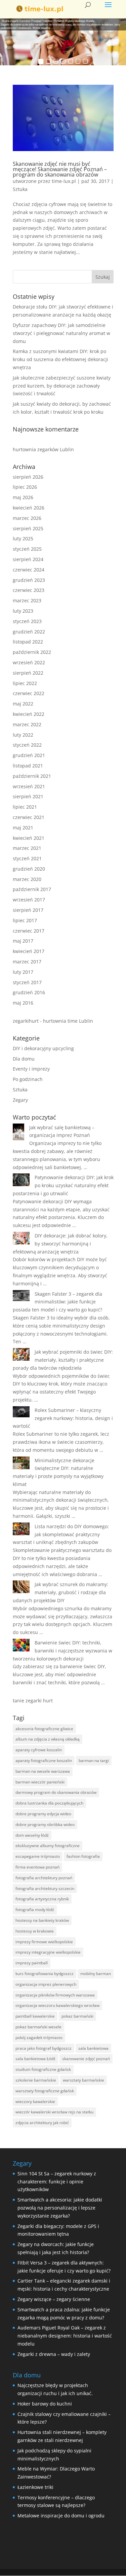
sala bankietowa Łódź (35, 2059)
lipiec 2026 (25, 487)
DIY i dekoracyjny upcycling (43, 1048)
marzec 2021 (27, 848)
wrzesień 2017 (29, 900)
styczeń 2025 (27, 549)
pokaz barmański (77, 2016)
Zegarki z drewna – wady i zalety (54, 2354)
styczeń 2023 (27, 621)
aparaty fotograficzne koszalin (44, 1760)
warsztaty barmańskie (83, 2080)
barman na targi (94, 1760)
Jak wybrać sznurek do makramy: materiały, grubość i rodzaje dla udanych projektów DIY (60, 1592)
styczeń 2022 (27, 745)
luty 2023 (23, 611)
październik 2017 (32, 889)
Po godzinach (28, 1079)
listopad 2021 (28, 766)
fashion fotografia (83, 1856)
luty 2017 (23, 972)
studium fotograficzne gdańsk (43, 2069)
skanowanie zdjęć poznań (86, 2059)
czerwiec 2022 (29, 693)
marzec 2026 (27, 518)
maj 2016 (23, 1003)
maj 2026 (23, 497)
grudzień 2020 (29, 869)
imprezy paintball (32, 1963)
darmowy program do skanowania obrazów (56, 1792)
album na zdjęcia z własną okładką (48, 1739)
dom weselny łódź (32, 1835)
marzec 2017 (27, 962)
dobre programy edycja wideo (43, 1814)
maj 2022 (23, 704)
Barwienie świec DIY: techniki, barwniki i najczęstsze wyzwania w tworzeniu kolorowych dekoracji (62, 1651)
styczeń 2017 (27, 982)
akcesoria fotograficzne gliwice (44, 1729)
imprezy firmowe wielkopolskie (44, 1942)
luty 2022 (23, 735)
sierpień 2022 (28, 673)
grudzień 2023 (29, 580)
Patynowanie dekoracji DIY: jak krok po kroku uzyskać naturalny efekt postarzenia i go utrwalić (63, 1185)
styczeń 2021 (27, 858)
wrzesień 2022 (29, 662)
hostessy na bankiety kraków (42, 1920)
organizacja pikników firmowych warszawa (55, 1995)
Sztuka (20, 189)
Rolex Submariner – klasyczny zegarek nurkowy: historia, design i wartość (63, 1418)
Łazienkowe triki (35, 2487)
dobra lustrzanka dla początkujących (49, 1803)
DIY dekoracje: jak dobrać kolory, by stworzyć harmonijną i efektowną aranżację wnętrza (60, 1244)
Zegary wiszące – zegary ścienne (54, 2299)
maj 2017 (23, 941)
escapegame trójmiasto (38, 1856)
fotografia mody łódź (35, 1910)
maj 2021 (23, 828)
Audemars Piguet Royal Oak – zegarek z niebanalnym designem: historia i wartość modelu (65, 2336)
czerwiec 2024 (29, 570)
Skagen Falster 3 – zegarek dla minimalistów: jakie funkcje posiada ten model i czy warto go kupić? (57, 1302)
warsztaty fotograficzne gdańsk (45, 2091)
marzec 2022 (27, 724)
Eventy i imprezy (31, 1069)
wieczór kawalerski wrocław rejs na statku (54, 2112)
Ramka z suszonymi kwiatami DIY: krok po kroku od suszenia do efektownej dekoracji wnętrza (60, 359)
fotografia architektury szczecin (45, 1888)
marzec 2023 (27, 600)
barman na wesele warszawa (43, 1771)
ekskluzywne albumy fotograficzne (48, 1846)
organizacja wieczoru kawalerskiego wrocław (57, 2005)
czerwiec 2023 (29, 590)
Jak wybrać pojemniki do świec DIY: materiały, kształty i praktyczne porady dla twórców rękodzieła (63, 1360)
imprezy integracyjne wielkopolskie (48, 1952)
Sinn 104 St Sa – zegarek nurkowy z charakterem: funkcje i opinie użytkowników (57, 2182)
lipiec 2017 (25, 920)
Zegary (20, 1100)
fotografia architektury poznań (44, 1878)
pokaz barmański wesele (38, 2027)
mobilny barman (96, 1974)
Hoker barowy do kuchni (45, 2404)
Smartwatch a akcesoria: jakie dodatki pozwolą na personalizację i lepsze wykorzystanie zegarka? (60, 2208)
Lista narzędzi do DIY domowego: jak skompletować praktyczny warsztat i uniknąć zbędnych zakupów (61, 1534)
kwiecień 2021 (29, 838)
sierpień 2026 (28, 477)
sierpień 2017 (28, 910)
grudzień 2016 (29, 992)
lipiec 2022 (25, 683)
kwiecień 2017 (29, 951)
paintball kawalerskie (35, 2016)
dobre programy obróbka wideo (45, 1824)
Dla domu (24, 1059)
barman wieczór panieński (40, 1782)
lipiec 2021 (25, 807)
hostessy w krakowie (35, 1931)
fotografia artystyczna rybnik (42, 1899)
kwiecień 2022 (29, 714)
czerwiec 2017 (29, 931)
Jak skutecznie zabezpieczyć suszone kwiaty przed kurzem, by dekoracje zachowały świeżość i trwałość (62, 386)
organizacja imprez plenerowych (46, 1984)
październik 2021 (32, 776)
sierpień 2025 (28, 528)
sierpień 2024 (28, 559)
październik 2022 (32, 652)
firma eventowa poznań (37, 1867)
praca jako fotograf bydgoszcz (44, 2048)
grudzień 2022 (29, 632)
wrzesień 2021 (29, 786)
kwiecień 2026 (29, 508)
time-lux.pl (64, 181)
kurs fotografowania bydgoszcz (45, 1974)
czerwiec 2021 (29, 817)
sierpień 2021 (28, 796)
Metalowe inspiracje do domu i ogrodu (61, 2516)
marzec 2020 (27, 879)
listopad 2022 (28, 642)
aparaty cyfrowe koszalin (39, 1750)
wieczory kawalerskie (35, 2102)
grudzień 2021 (29, 755)
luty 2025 (23, 538)
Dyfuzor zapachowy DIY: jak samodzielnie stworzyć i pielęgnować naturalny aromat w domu (61, 333)
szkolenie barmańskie (36, 2080)
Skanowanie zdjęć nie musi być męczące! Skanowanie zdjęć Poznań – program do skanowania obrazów (60, 169)
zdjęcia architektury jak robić (42, 2123)
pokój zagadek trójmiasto (39, 2038)
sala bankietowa (93, 2048)
